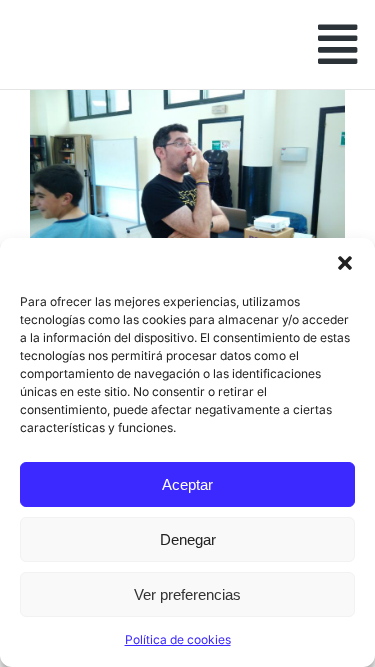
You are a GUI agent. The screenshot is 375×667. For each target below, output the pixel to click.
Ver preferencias (187, 594)
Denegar (188, 539)
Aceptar (187, 484)
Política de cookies (178, 639)
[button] (345, 263)
